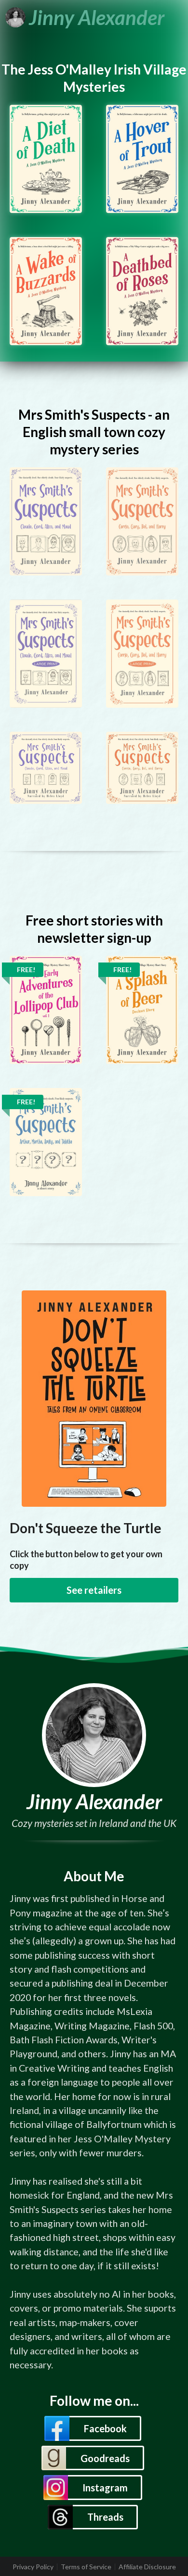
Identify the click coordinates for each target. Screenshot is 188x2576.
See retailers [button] (94, 1590)
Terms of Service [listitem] (86, 2567)
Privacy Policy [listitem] (33, 2567)
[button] (93, 2428)
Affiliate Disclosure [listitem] (147, 2567)
